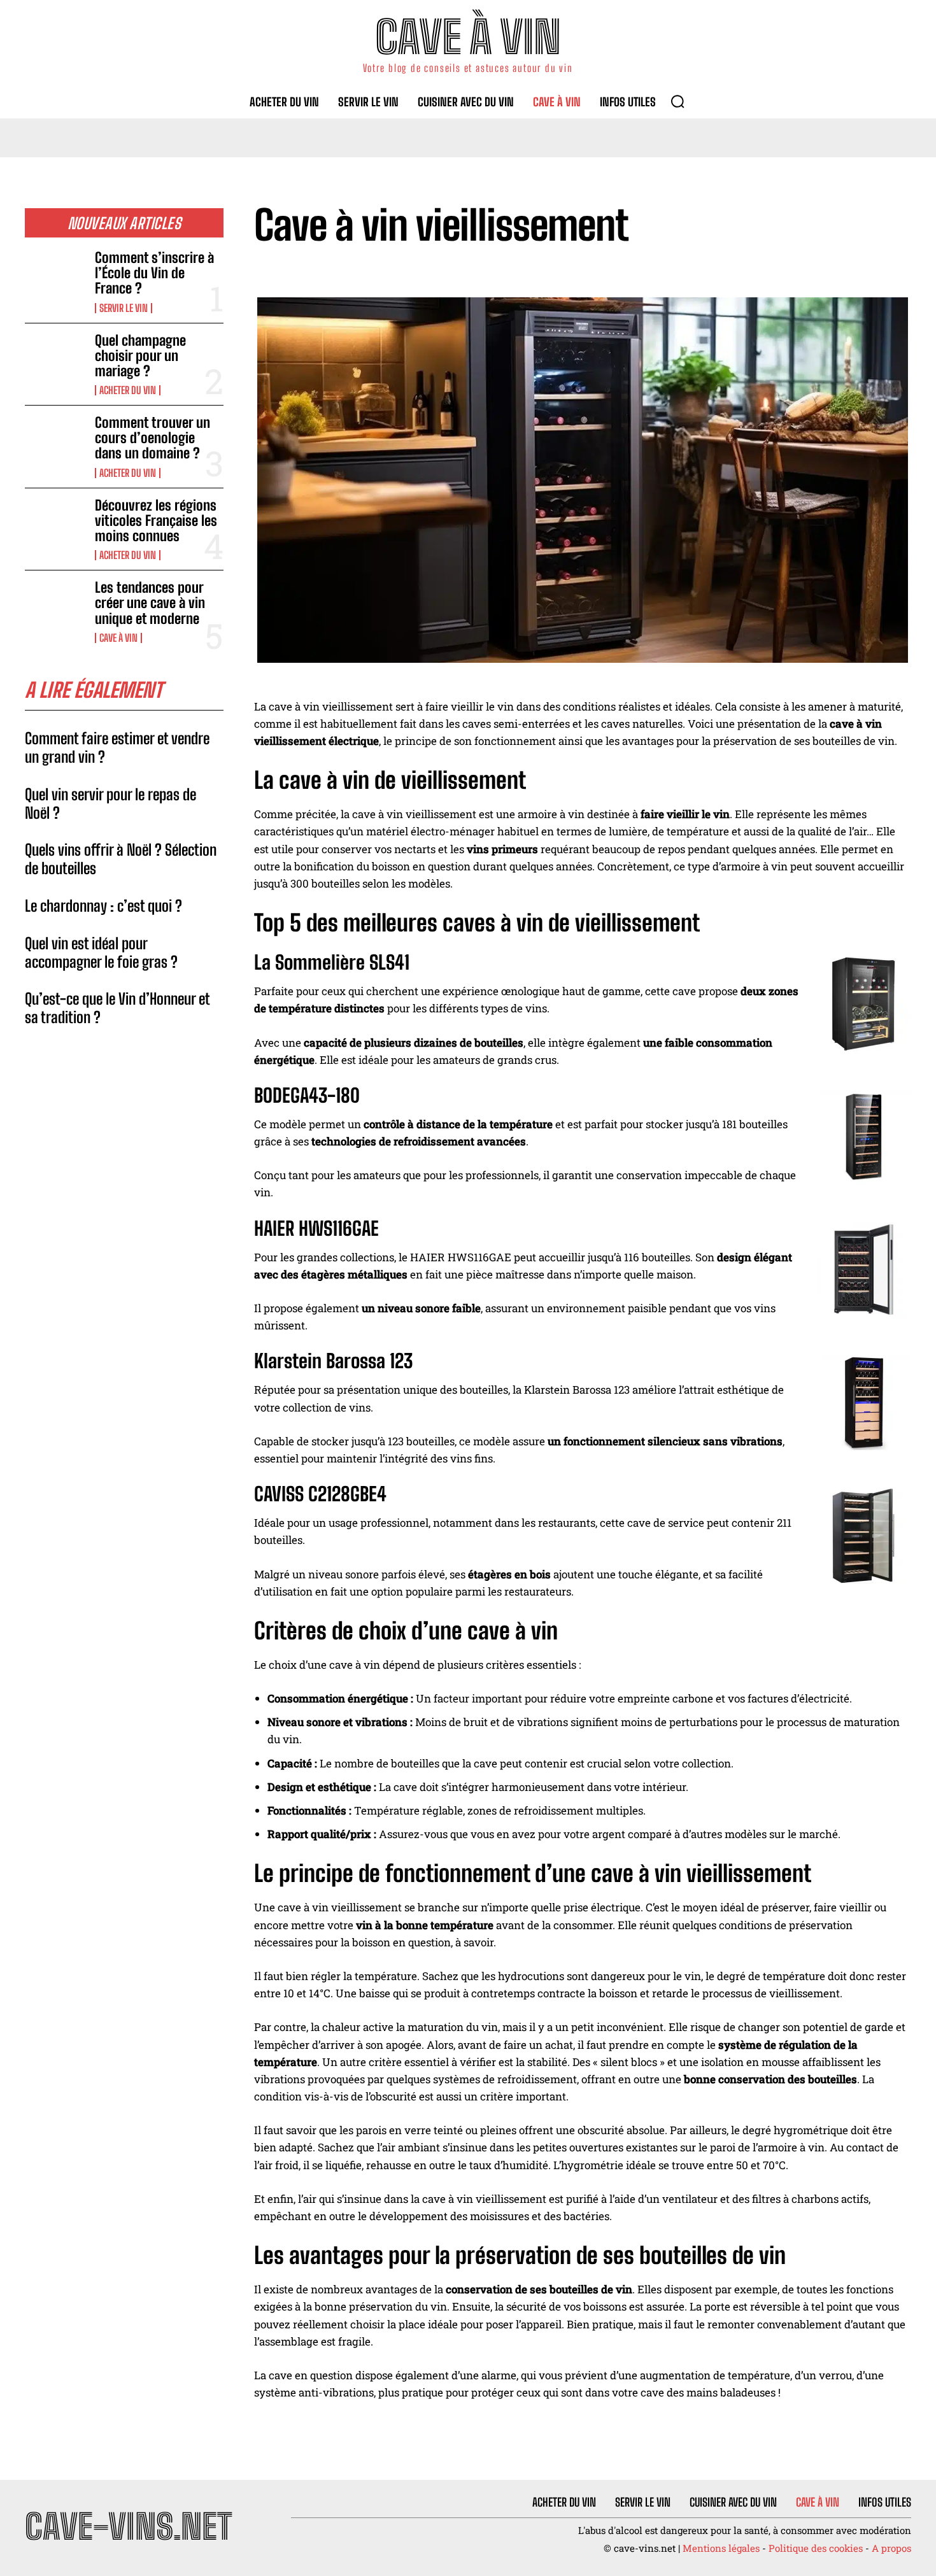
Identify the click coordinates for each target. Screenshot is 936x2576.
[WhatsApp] (868, 274)
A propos (891, 2548)
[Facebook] (780, 274)
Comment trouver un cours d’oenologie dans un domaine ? (152, 438)
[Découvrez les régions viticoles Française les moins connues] (55, 525)
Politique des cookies (816, 2548)
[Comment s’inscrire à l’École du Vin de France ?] (55, 277)
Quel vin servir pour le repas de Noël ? (110, 803)
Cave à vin (118, 638)
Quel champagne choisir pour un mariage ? (140, 356)
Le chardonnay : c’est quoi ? (103, 906)
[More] (898, 274)
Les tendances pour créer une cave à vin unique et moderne (150, 603)
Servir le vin (124, 308)
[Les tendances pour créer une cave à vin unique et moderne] (55, 607)
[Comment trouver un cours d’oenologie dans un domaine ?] (55, 442)
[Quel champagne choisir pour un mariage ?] (55, 360)
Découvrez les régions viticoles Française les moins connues (156, 520)
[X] (809, 274)
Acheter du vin (128, 390)
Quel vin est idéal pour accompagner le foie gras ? (101, 952)
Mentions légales (721, 2548)
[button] (677, 101)
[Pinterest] (839, 274)
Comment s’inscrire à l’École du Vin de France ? (154, 273)
